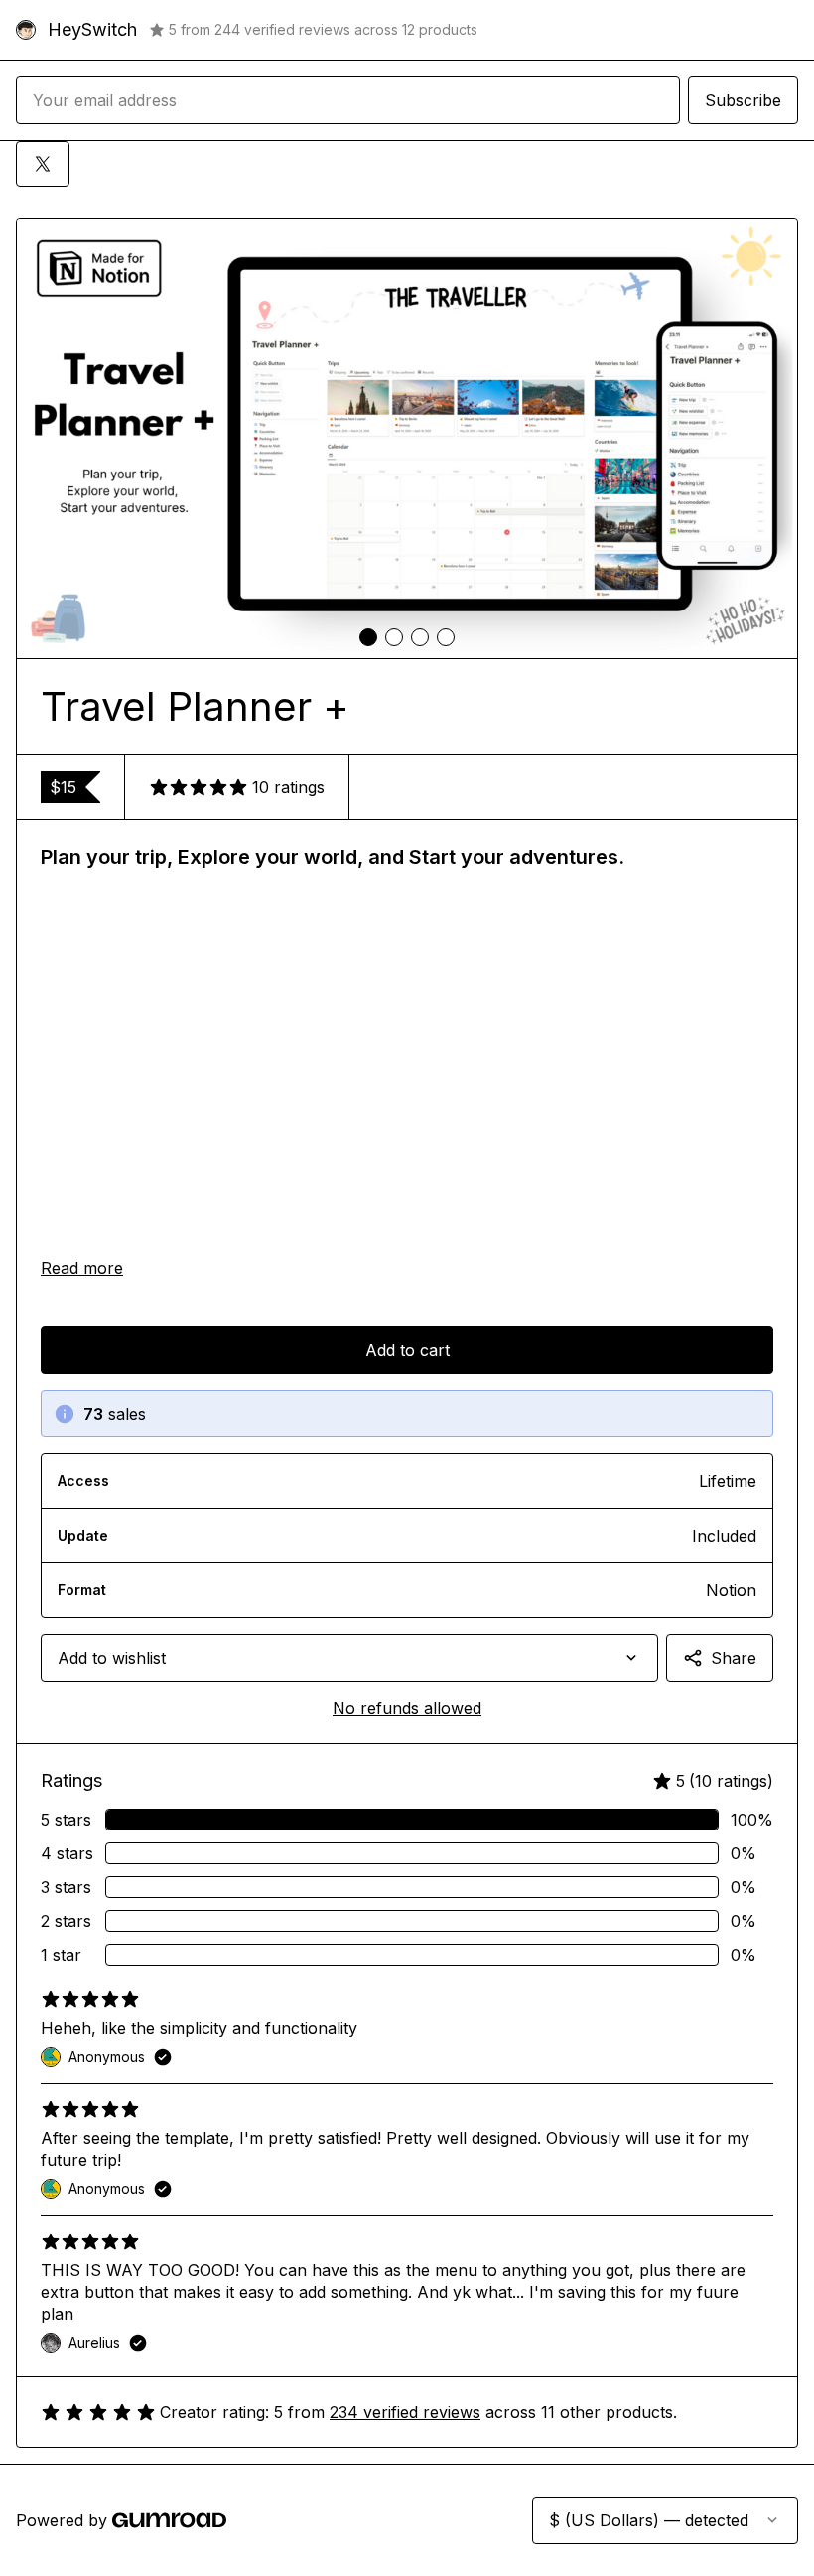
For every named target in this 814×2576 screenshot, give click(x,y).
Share (734, 1658)
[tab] (368, 637)
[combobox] (349, 1658)
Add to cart (407, 1350)
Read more (82, 1268)
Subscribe (743, 100)
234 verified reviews (405, 2412)
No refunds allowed (407, 1708)
